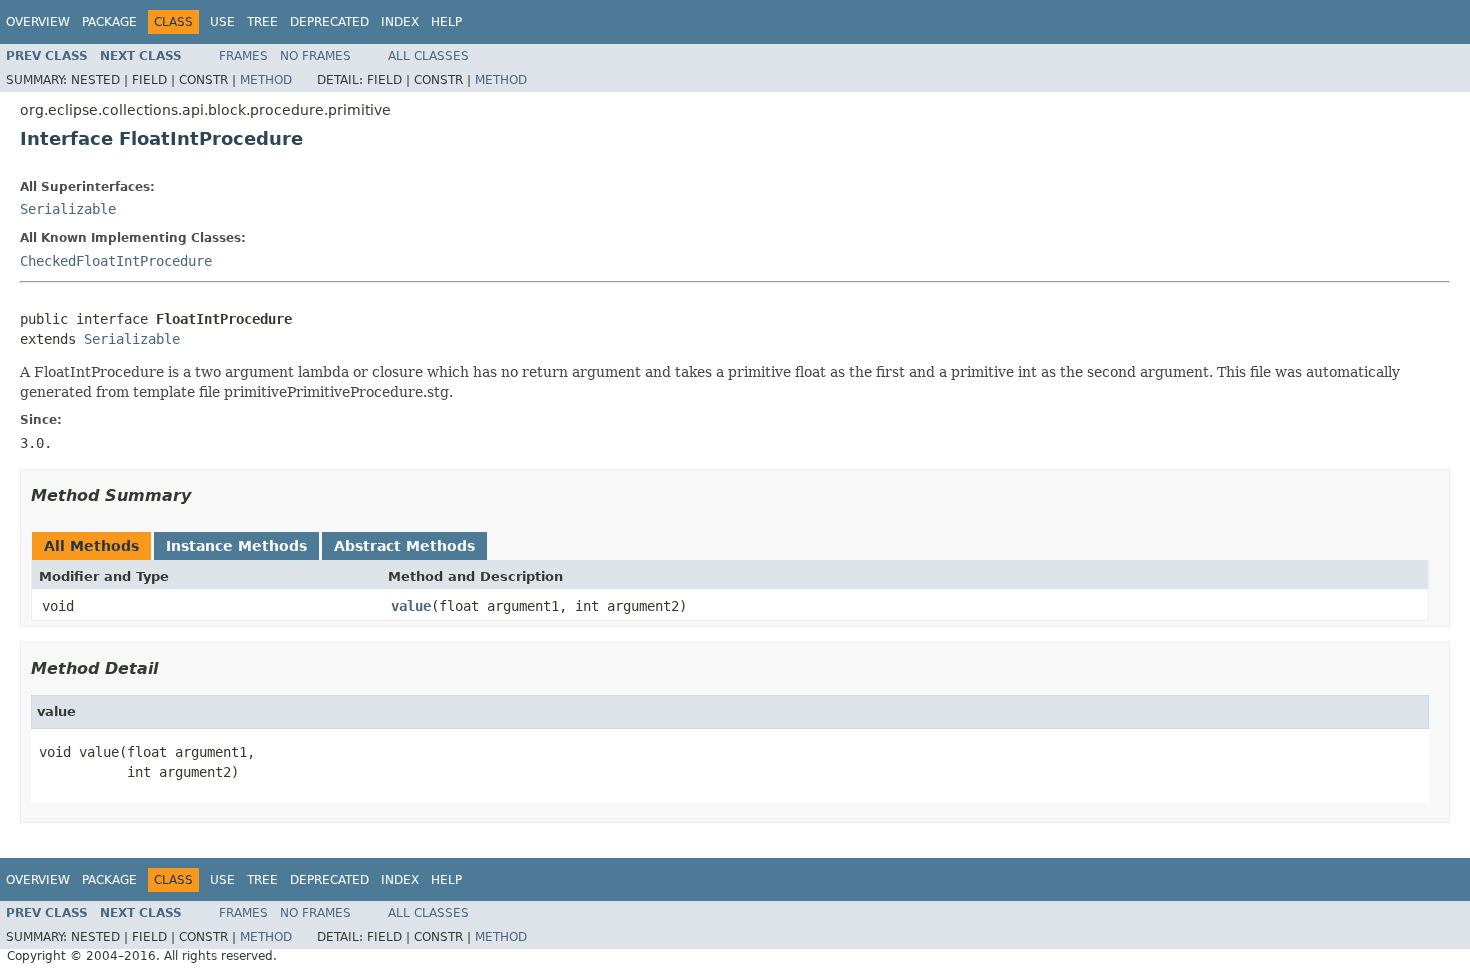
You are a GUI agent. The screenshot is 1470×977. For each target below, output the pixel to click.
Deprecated (329, 22)
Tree (262, 22)
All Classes (428, 56)
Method (266, 80)
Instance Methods (236, 546)
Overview (38, 22)
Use (222, 22)
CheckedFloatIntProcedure (116, 261)
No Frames (315, 56)
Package (109, 22)
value (411, 606)
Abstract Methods (404, 546)
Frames (243, 56)
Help (446, 22)
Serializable (68, 209)
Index (400, 22)
